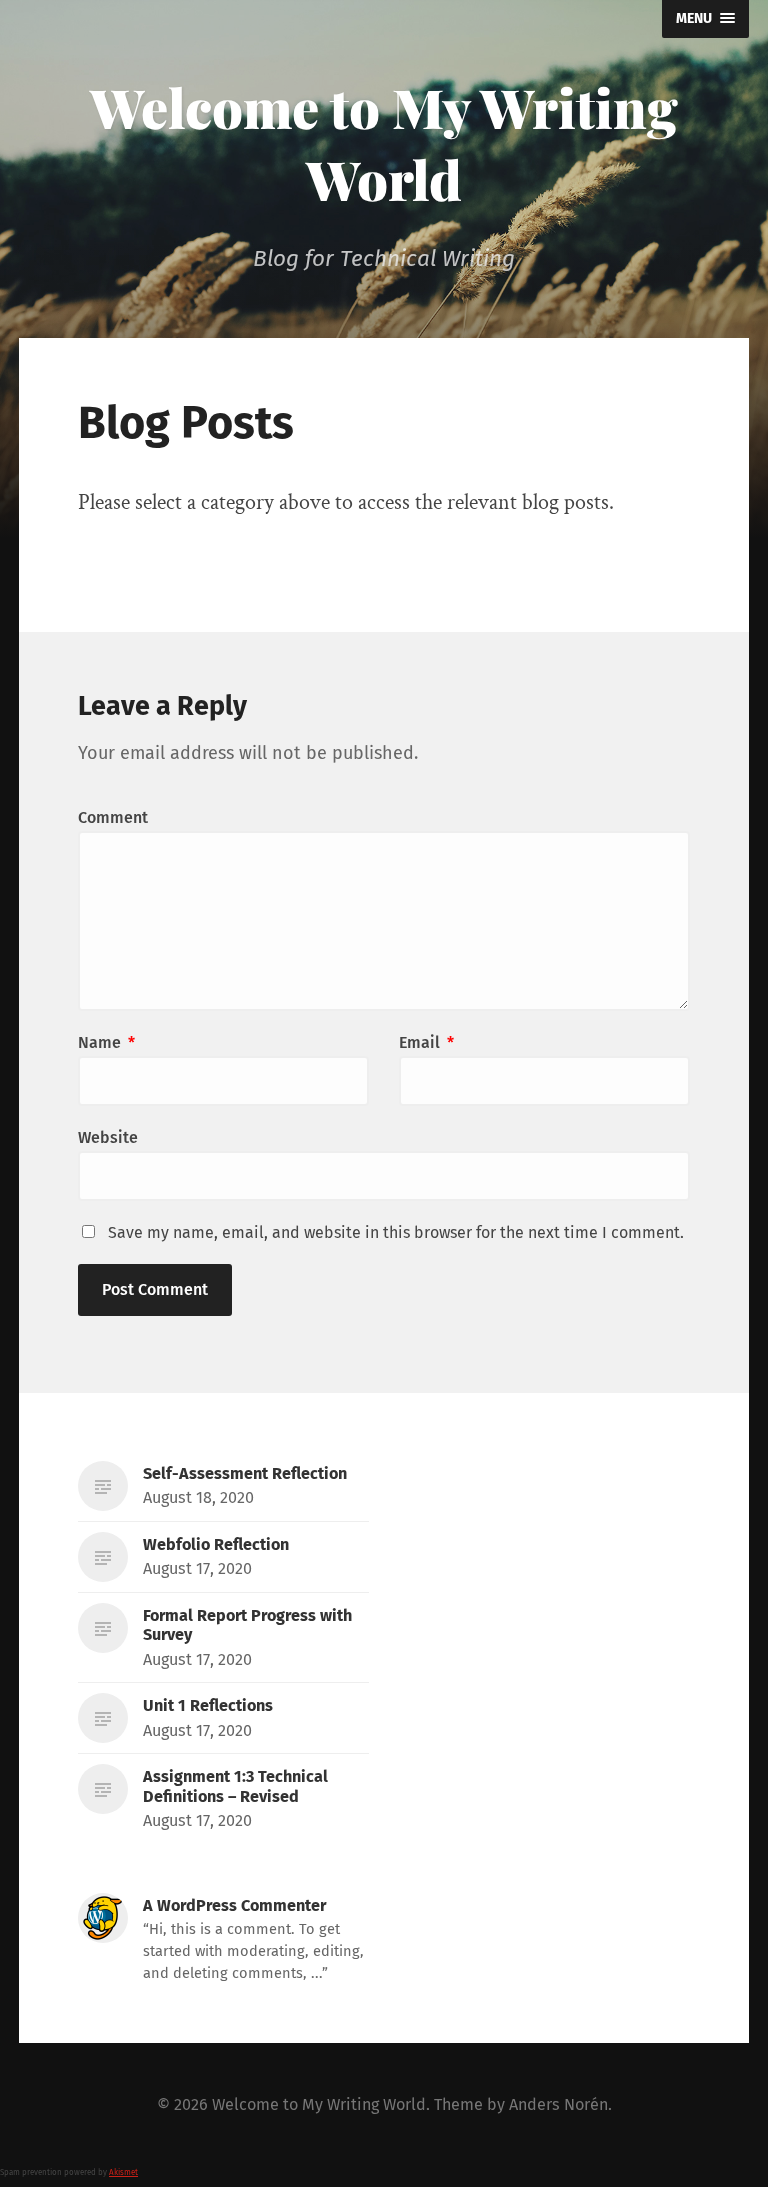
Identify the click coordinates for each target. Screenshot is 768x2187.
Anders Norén (558, 2104)
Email (426, 1042)
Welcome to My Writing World (384, 143)
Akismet (123, 2172)
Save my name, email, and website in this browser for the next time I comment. (396, 1232)
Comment (113, 817)
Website (108, 1137)
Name (106, 1042)
